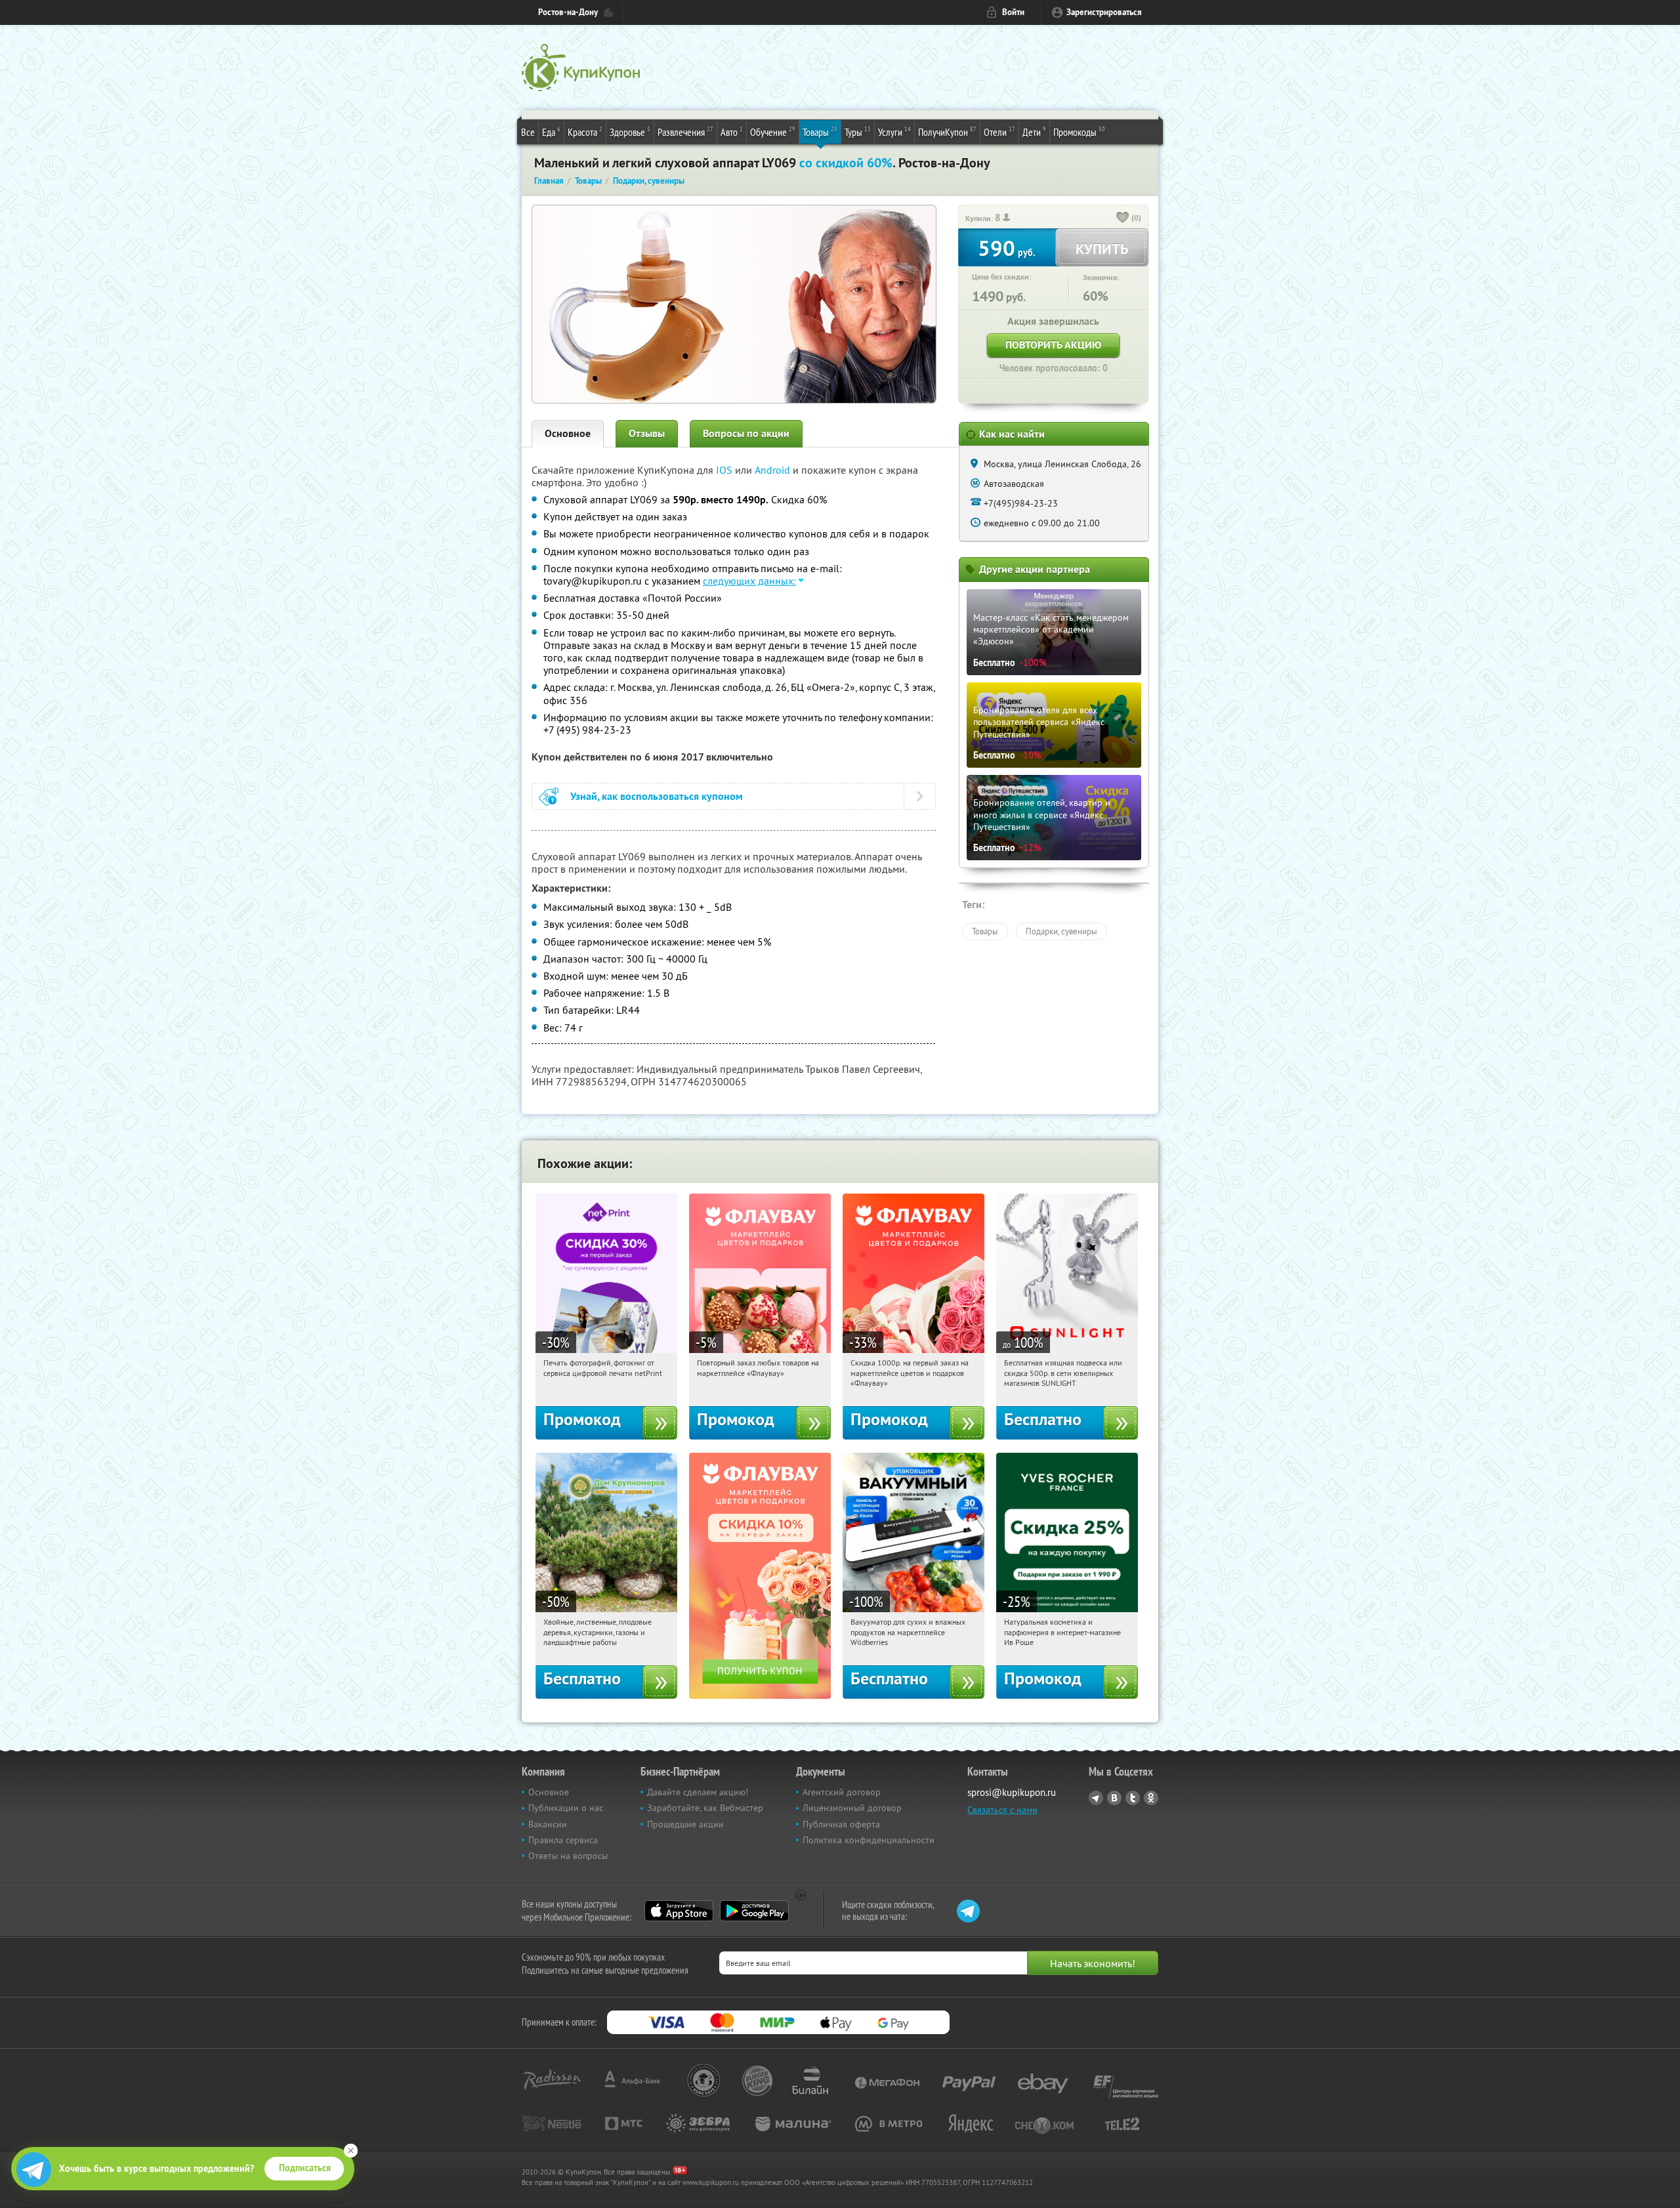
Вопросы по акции (746, 433)
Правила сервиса (563, 1840)
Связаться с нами (1002, 1810)
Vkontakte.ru (1114, 1798)
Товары (820, 132)
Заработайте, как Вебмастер (705, 1808)
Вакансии (548, 1824)
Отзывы (647, 433)
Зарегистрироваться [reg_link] (1104, 12)
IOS (725, 470)
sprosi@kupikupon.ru (1012, 1792)
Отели (999, 132)
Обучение (773, 132)
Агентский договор (842, 1792)
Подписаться (305, 2168)
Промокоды (1079, 132)
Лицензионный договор (852, 1808)
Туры (858, 132)
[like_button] (1123, 219)
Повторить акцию (1053, 345)
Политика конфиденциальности (869, 1840)
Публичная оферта (841, 1824)
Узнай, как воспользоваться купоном (657, 796)
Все (528, 132)
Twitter (1133, 1798)
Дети (1034, 132)
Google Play (754, 1911)
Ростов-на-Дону (568, 12)
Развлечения (685, 132)
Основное (568, 433)
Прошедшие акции (685, 1824)
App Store (679, 1911)
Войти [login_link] (1013, 12)
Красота (585, 132)
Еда (551, 132)
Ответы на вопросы (568, 1856)
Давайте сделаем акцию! (698, 1792)
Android (774, 470)
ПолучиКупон (947, 132)
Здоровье (630, 132)
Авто (732, 132)
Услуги (894, 132)
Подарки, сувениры (1061, 931)
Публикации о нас (566, 1808)
